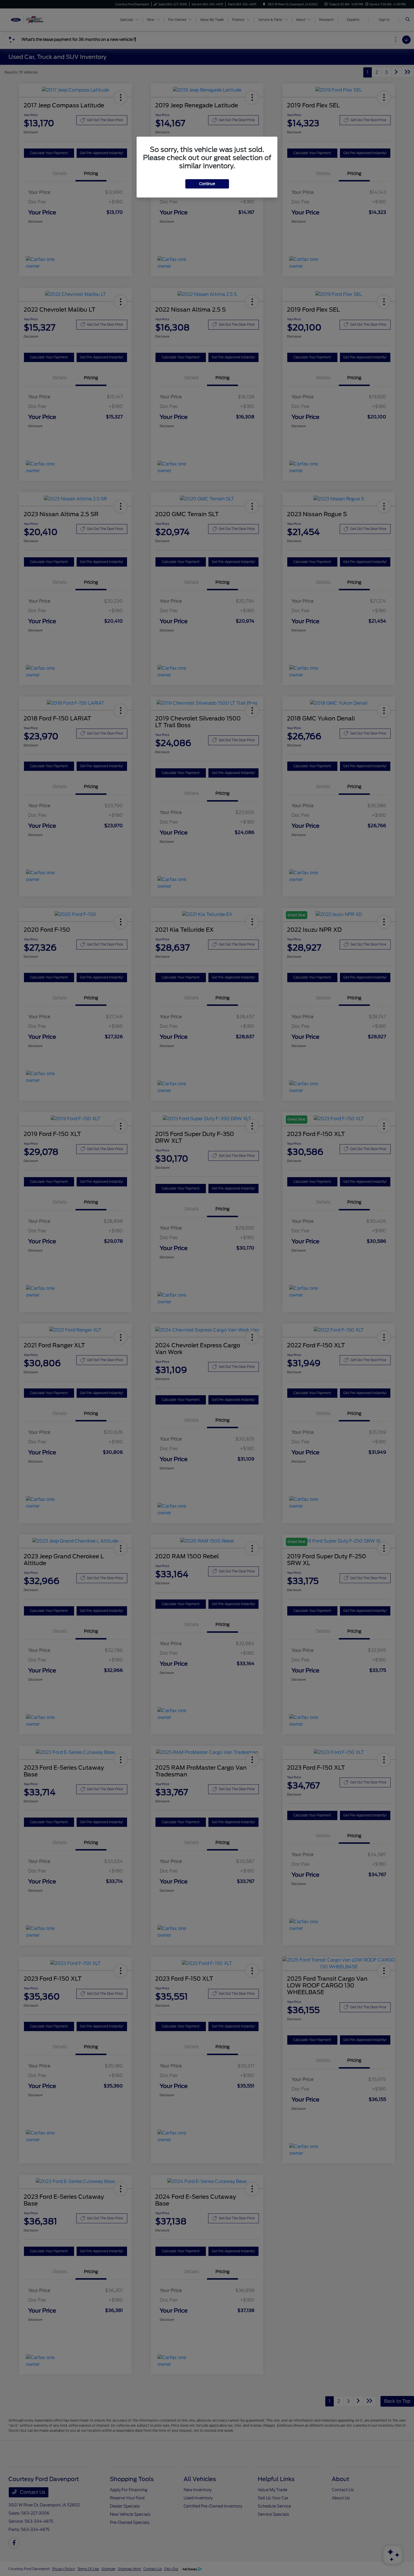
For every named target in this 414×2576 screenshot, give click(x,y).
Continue (207, 184)
